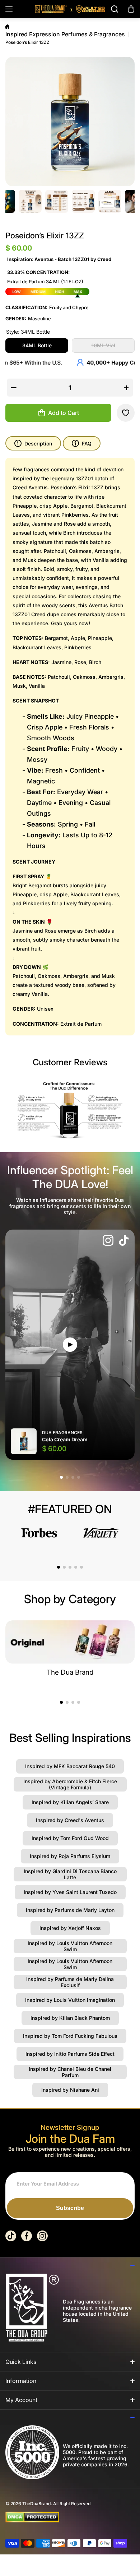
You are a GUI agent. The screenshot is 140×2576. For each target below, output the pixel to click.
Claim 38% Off (70, 1317)
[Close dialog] (127, 1223)
